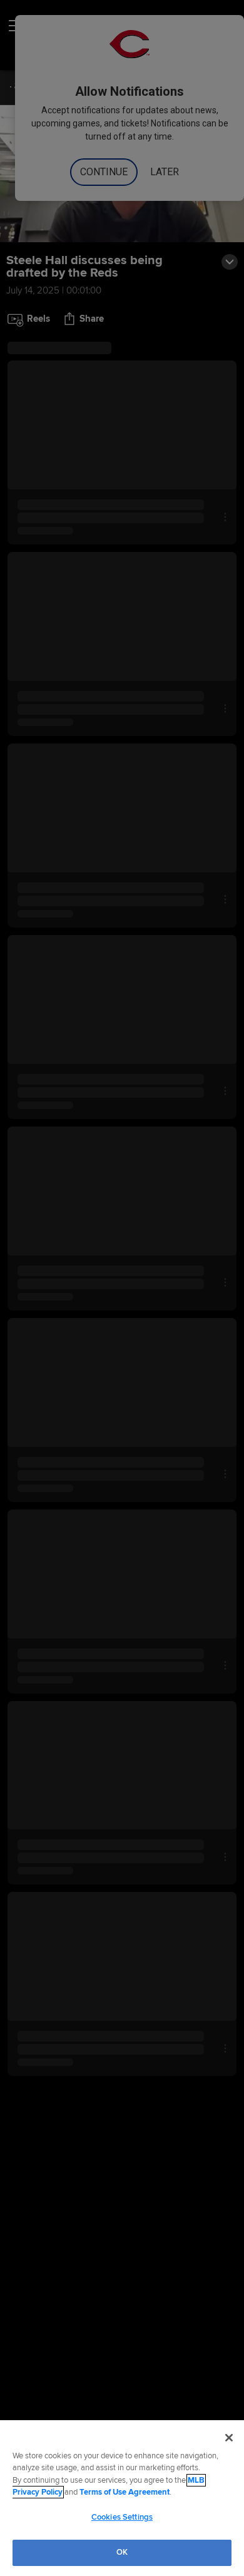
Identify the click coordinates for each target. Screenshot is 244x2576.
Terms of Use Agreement (125, 2492)
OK (122, 2552)
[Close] (229, 2438)
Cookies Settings (122, 2517)
